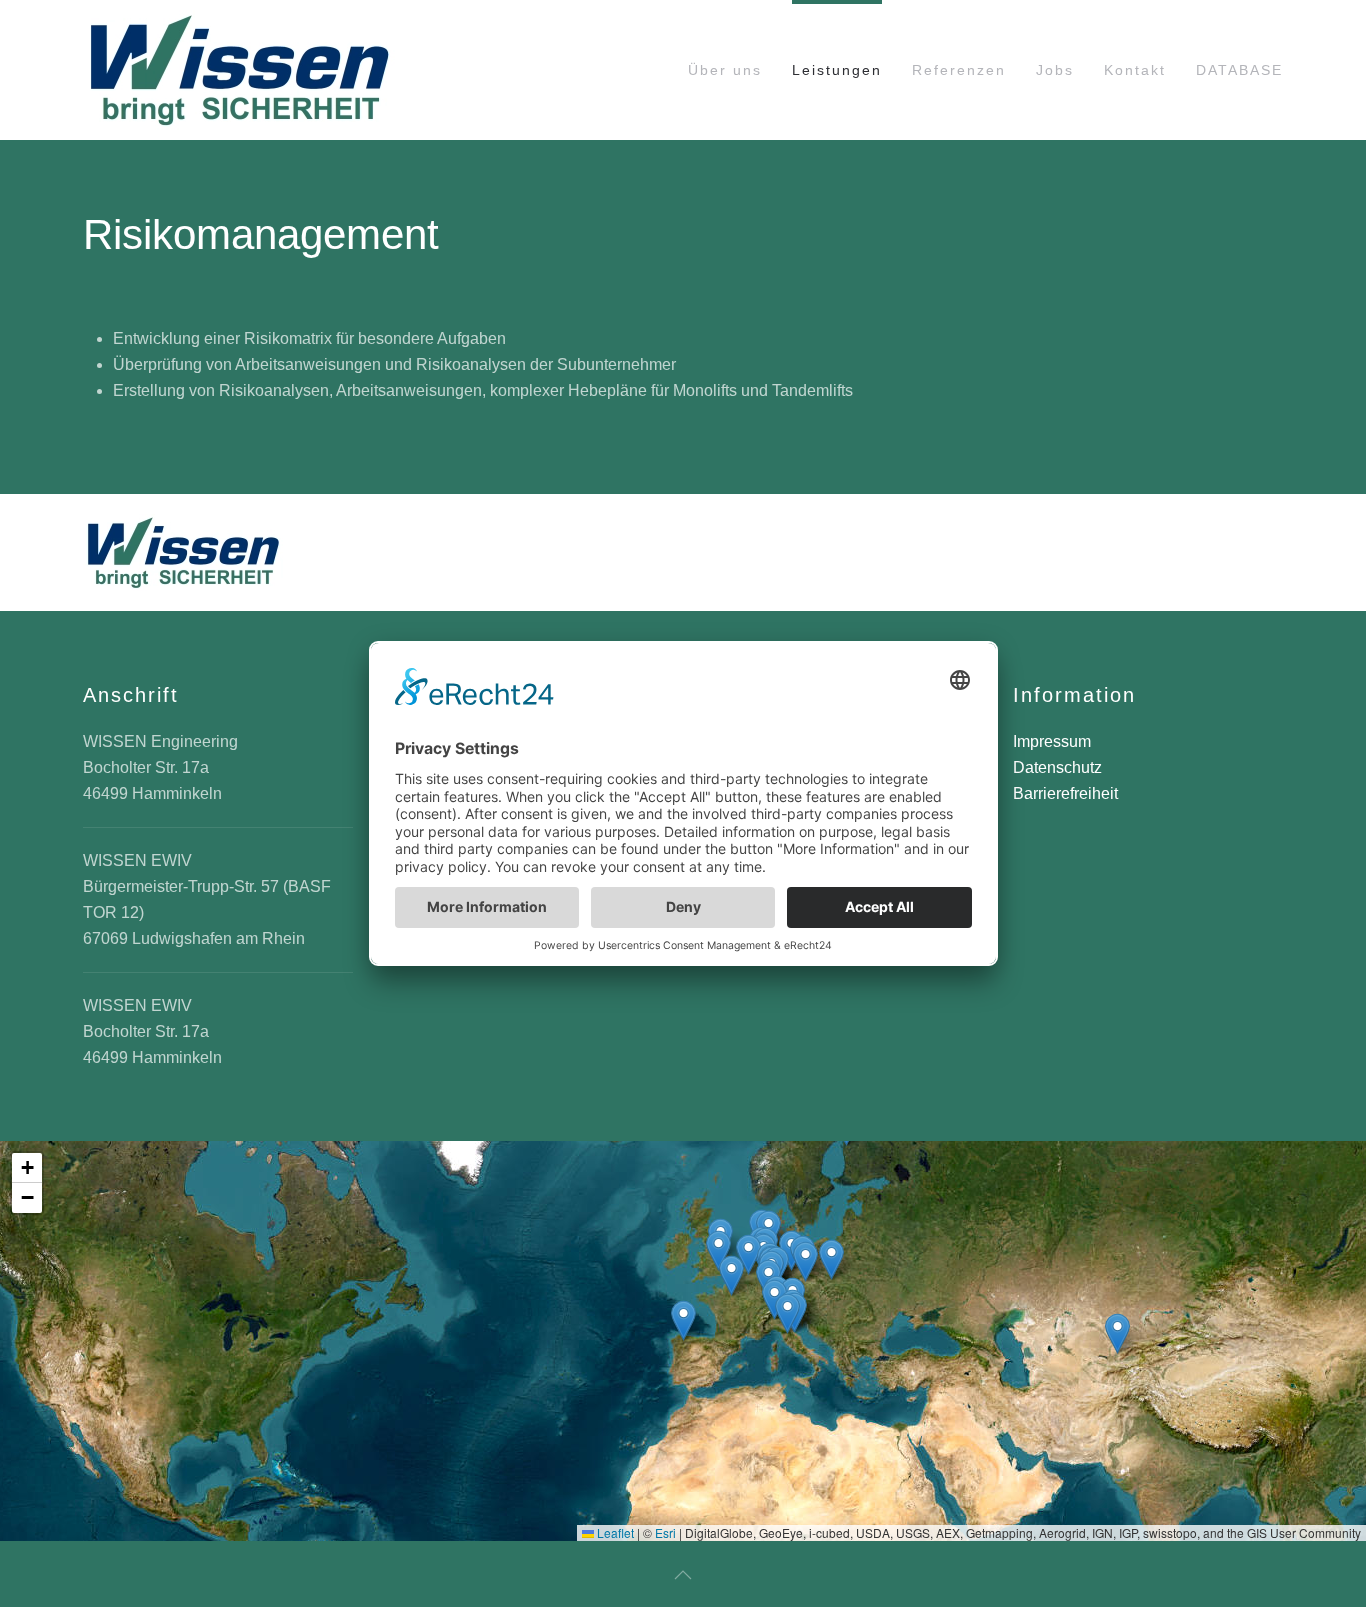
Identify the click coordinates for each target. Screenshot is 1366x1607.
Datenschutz (1057, 767)
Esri (665, 1532)
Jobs (1055, 70)
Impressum (1052, 741)
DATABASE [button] (1239, 70)
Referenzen (959, 70)
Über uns (725, 70)
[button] (683, 1320)
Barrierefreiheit (1065, 793)
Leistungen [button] (837, 70)
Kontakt (1135, 70)
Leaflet (614, 1532)
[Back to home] (239, 70)
